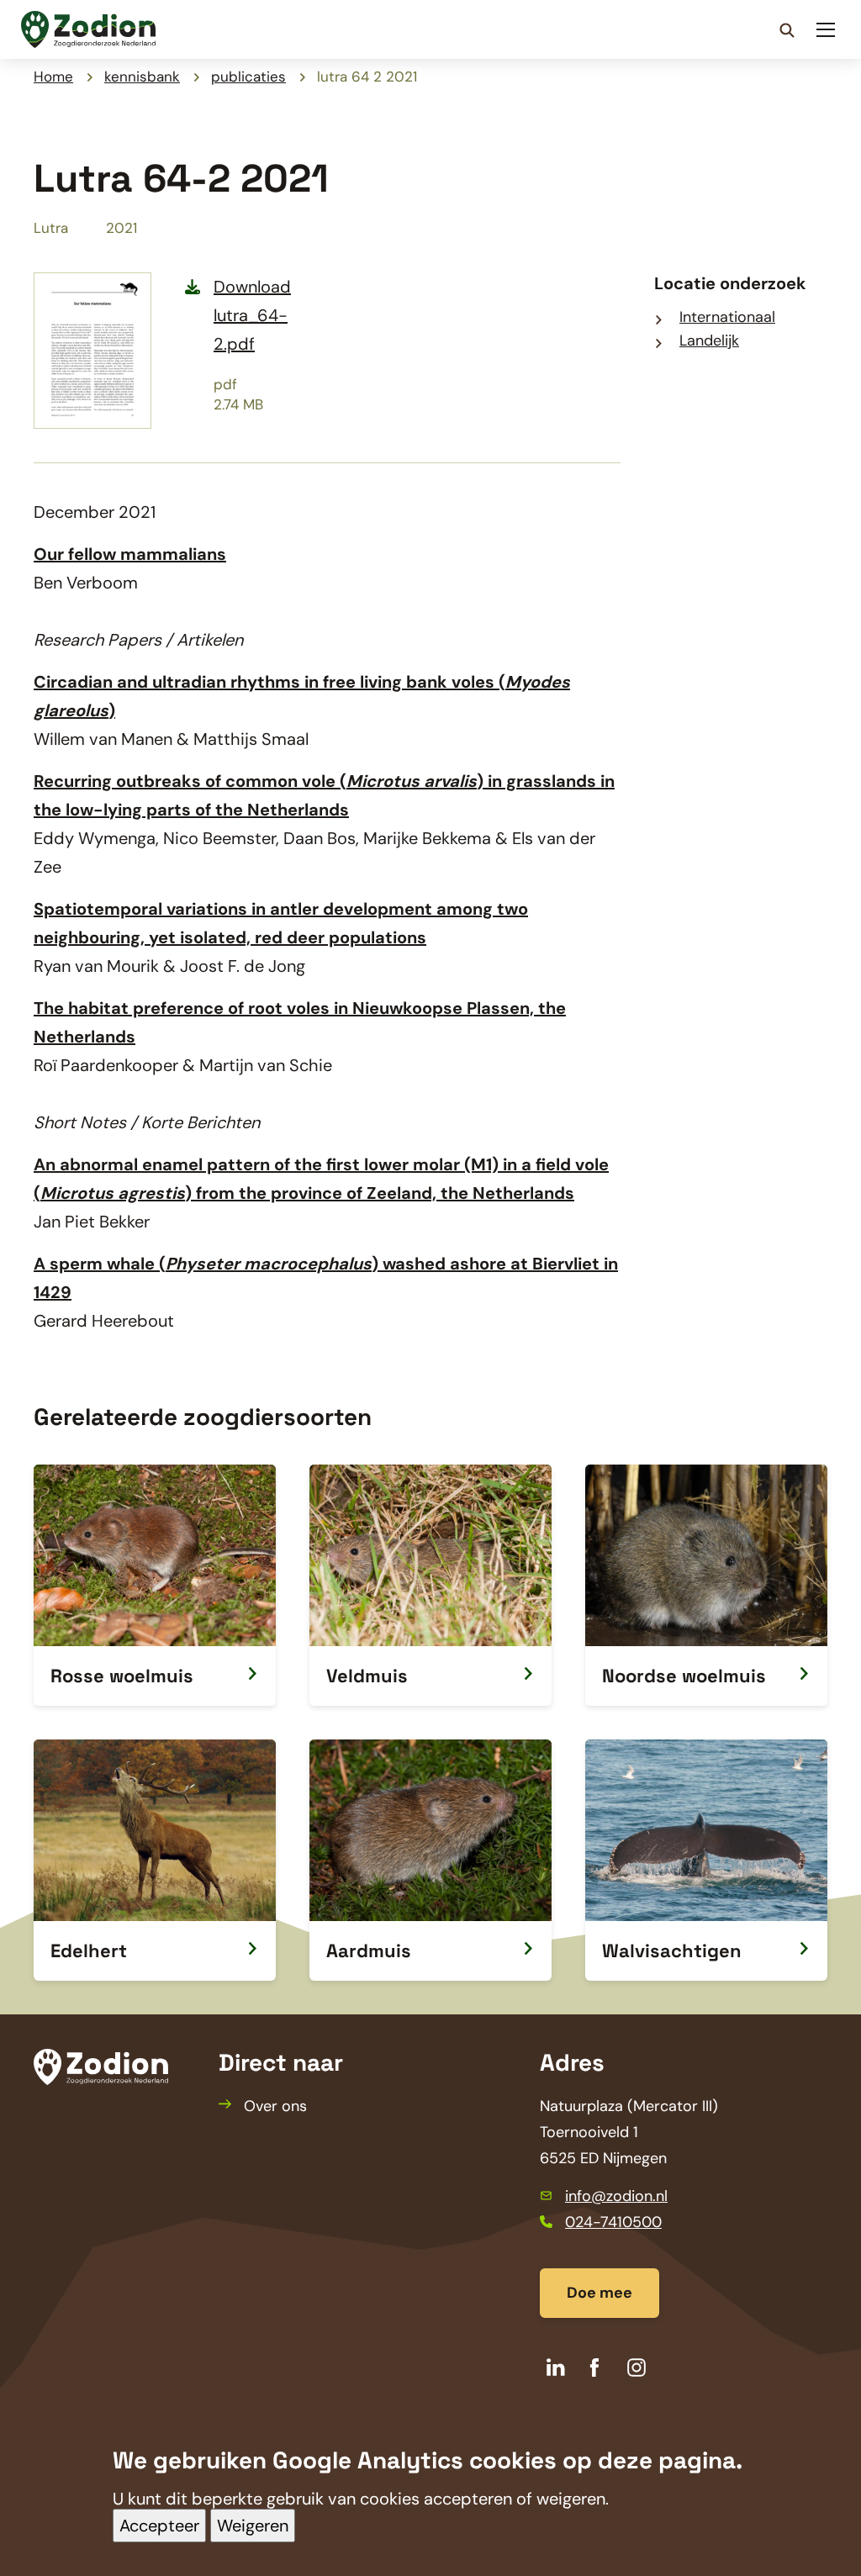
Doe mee (600, 2293)
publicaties (248, 77)
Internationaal (727, 317)
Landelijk (709, 340)
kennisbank (142, 77)
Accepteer (159, 2526)
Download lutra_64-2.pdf (252, 315)
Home (53, 77)
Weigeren (253, 2526)
